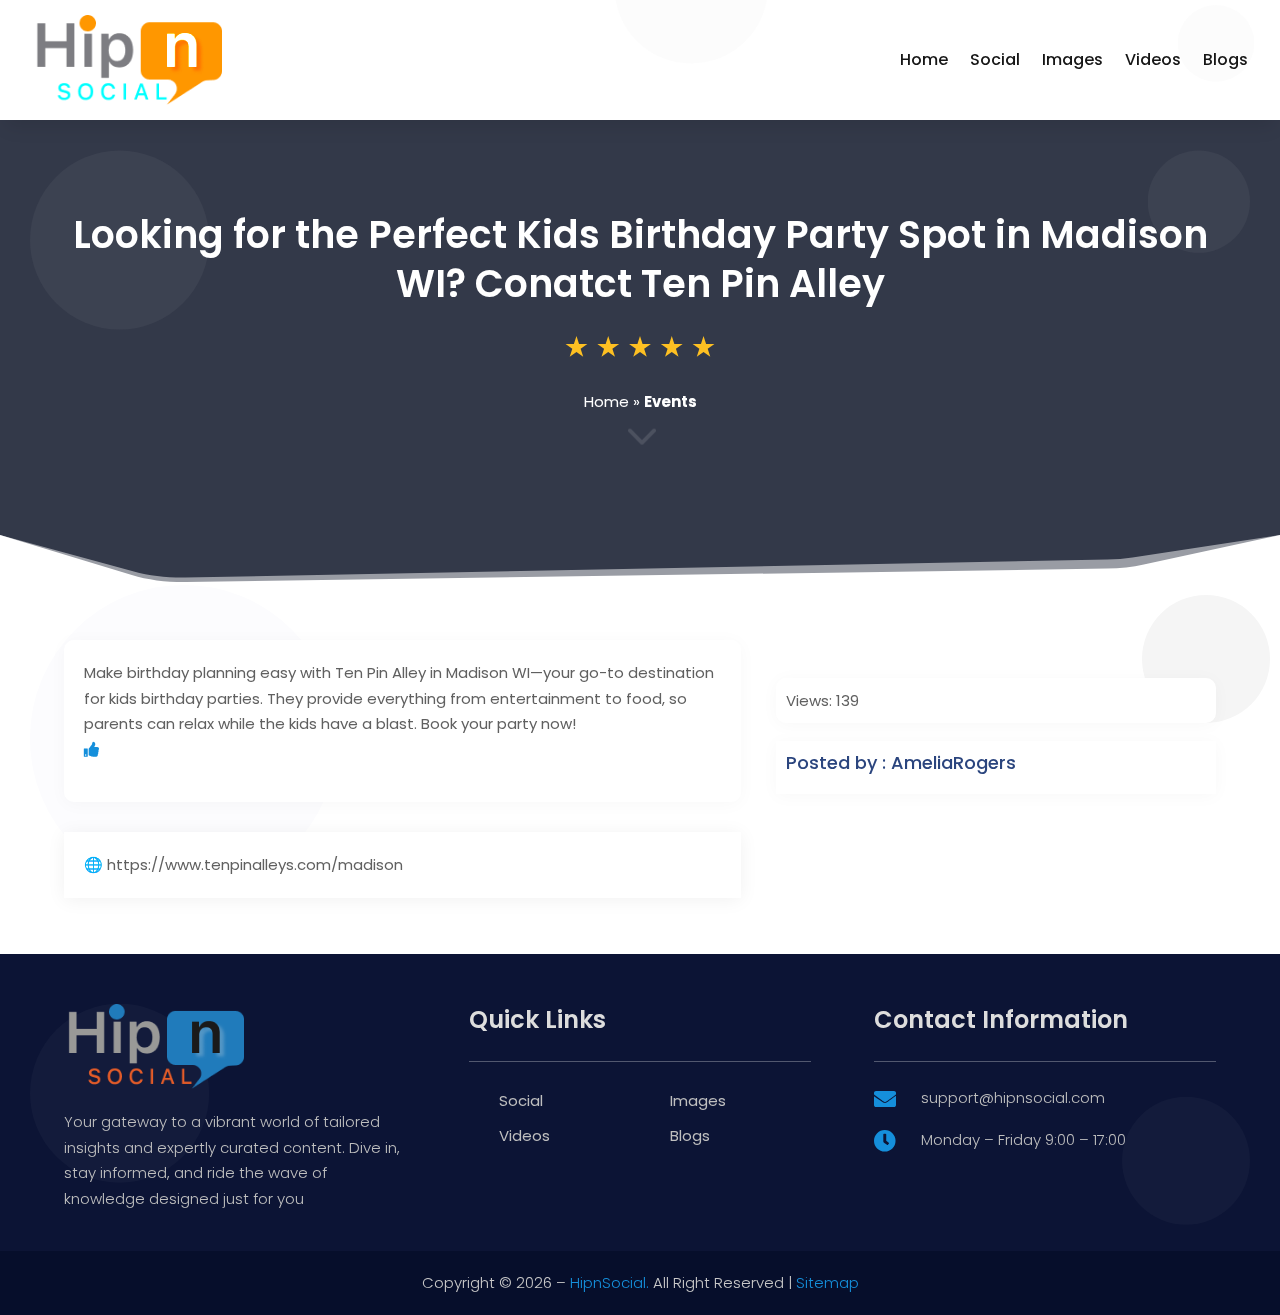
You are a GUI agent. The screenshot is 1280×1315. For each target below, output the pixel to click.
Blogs (1225, 59)
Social (995, 59)
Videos (1153, 59)
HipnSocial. (609, 1282)
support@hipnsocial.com (1013, 1097)
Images (1072, 59)
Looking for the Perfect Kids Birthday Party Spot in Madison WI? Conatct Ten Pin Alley (640, 259)
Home (924, 59)
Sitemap (827, 1282)
